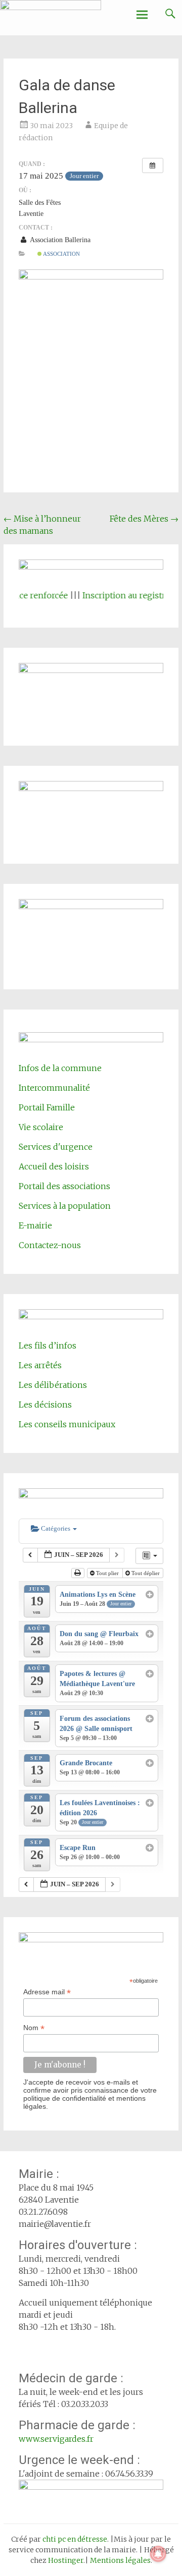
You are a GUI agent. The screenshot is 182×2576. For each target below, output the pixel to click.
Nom (34, 2028)
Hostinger (66, 2560)
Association (61, 254)
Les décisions (45, 1405)
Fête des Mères (144, 519)
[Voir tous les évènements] (153, 165)
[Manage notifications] (158, 2554)
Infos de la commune (60, 1068)
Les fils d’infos (48, 1346)
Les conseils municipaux (67, 1424)
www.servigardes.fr (56, 2439)
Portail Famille (47, 1107)
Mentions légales (120, 2560)
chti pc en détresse (75, 2539)
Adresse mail (47, 1992)
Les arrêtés (40, 1365)
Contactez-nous (50, 1245)
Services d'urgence (56, 1147)
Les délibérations (53, 1385)
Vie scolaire (41, 1127)
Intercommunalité (54, 1088)
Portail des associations (64, 1186)
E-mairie (35, 1225)
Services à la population (65, 1206)
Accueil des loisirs (54, 1166)
